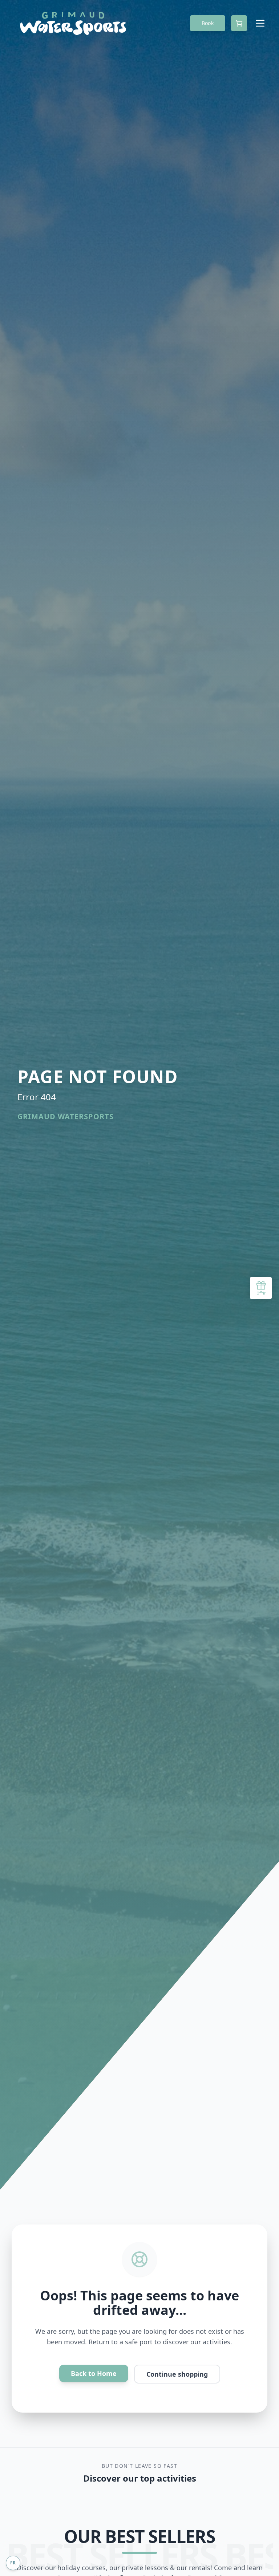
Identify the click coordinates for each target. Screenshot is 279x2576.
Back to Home (94, 2373)
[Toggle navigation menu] (260, 23)
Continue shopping (177, 2374)
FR (13, 2563)
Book (208, 23)
